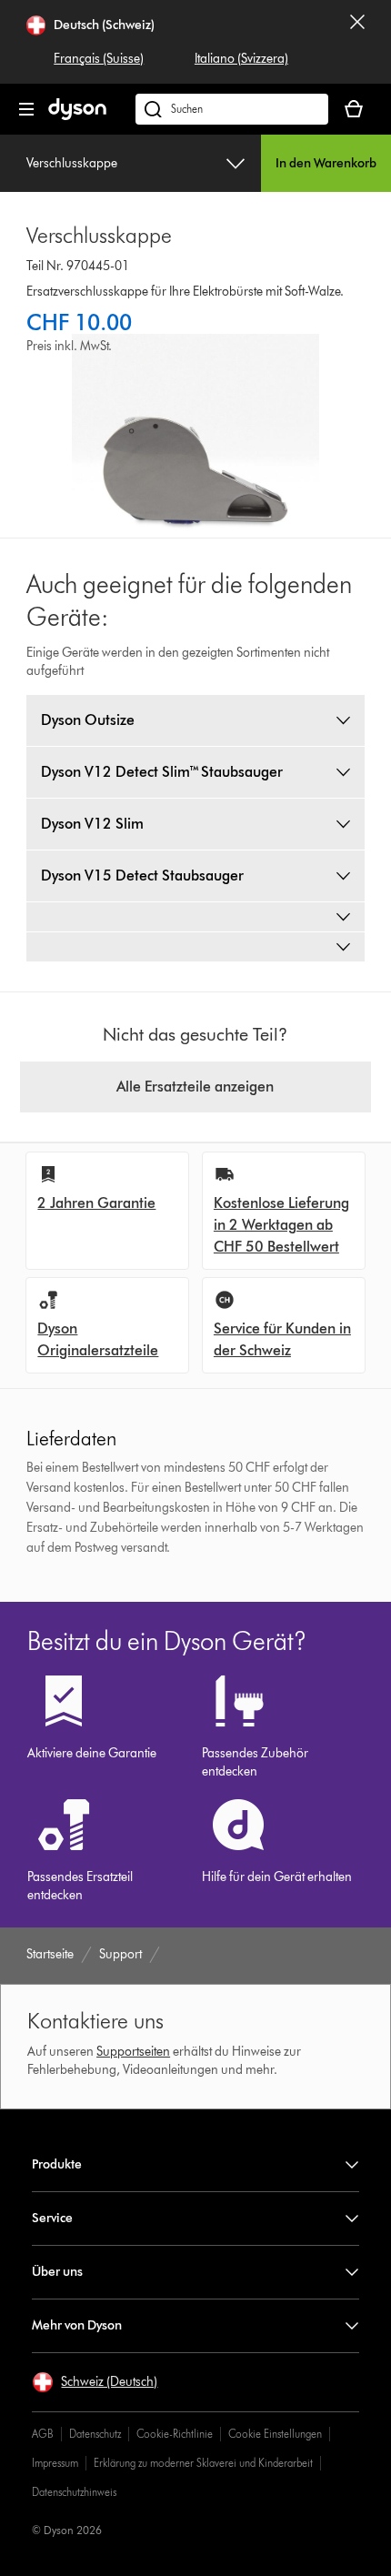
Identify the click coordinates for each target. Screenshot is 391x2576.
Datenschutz (95, 2434)
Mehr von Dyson (77, 2325)
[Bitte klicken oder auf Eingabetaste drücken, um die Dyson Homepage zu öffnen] (77, 116)
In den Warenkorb (326, 163)
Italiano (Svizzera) (241, 59)
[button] (95, 2382)
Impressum (55, 2463)
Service (52, 2218)
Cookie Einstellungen (275, 2434)
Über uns (57, 2272)
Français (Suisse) (99, 59)
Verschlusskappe (72, 163)
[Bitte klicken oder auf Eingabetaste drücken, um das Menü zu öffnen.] (26, 109)
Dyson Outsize (88, 720)
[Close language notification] (357, 42)
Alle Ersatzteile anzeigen (195, 1087)
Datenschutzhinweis (74, 2492)
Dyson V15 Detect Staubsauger (142, 875)
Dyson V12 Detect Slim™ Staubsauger (162, 772)
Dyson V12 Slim (92, 824)
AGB (43, 2434)
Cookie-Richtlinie (175, 2434)
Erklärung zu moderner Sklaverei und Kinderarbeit (203, 2463)
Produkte (57, 2164)
